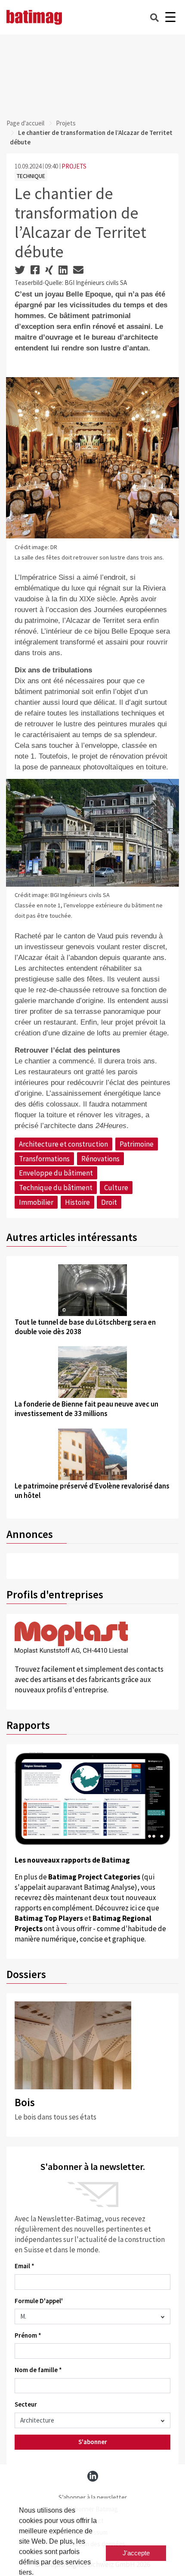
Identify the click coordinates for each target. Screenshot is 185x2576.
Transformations (44, 1159)
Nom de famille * (38, 2370)
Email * (25, 2266)
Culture (116, 1188)
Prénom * (28, 2335)
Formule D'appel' (39, 2301)
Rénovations (100, 1159)
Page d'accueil (25, 123)
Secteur (26, 2404)
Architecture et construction (63, 1144)
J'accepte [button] (136, 2553)
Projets (66, 123)
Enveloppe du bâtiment (56, 1173)
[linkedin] (93, 2476)
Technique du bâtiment (56, 1188)
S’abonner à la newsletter (93, 2497)
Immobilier (36, 1202)
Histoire (77, 1202)
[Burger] (170, 17)
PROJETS (74, 166)
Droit (109, 1202)
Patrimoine (137, 1144)
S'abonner (93, 2442)
